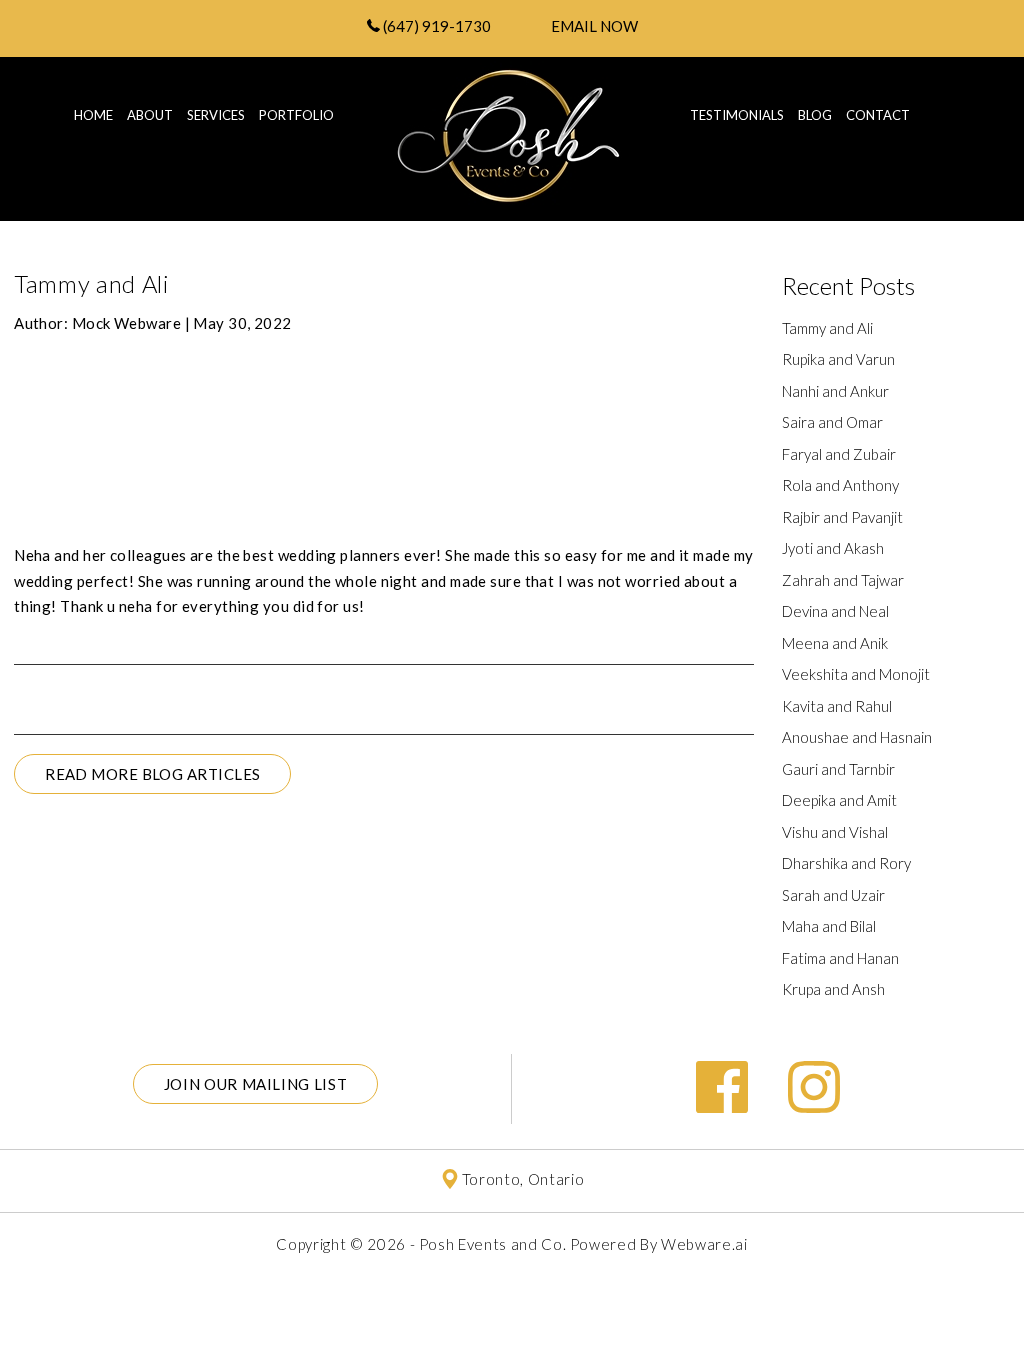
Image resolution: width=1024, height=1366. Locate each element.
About (150, 115)
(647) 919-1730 (435, 26)
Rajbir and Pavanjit (842, 517)
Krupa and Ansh (833, 989)
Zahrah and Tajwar (843, 580)
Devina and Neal (835, 611)
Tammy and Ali (827, 328)
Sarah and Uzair (833, 895)
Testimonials (737, 115)
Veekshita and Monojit (856, 674)
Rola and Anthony (840, 485)
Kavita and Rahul (837, 706)
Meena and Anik (835, 643)
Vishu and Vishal (835, 832)
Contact (878, 115)
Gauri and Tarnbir (838, 769)
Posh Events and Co (491, 1244)
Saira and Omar (832, 422)
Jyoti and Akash (833, 548)
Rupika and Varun (838, 359)
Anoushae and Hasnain (857, 737)
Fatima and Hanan (840, 958)
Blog (815, 115)
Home (93, 115)
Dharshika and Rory (846, 863)
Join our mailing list (256, 1084)
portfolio (296, 115)
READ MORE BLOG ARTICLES (152, 774)
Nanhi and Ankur (835, 391)
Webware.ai (704, 1244)
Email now (594, 26)
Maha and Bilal (829, 926)
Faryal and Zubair (839, 454)
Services (216, 115)
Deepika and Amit (839, 800)
